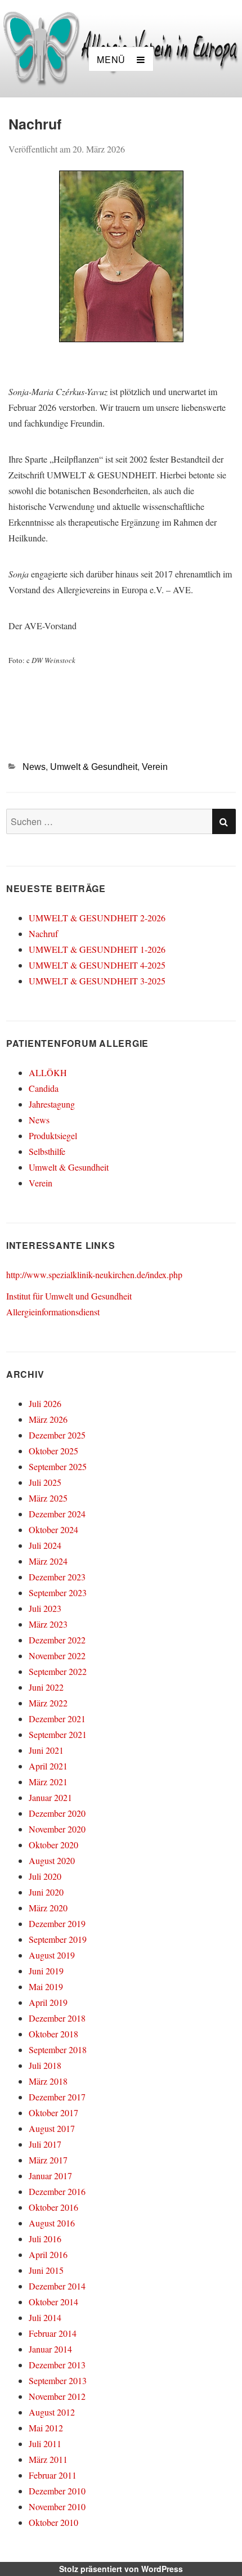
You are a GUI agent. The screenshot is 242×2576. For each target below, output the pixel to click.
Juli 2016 (45, 2239)
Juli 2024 (45, 1545)
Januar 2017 (50, 2176)
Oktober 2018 (53, 2034)
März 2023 (48, 1624)
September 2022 (58, 1671)
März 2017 (48, 2160)
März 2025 (48, 1498)
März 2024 (48, 1561)
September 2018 (58, 2049)
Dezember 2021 (57, 1719)
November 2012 (57, 2396)
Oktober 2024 (53, 1529)
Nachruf (43, 933)
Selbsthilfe (47, 1151)
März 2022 (48, 1703)
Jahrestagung (52, 1104)
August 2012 (52, 2412)
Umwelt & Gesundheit (94, 767)
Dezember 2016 (57, 2191)
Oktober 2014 (53, 2302)
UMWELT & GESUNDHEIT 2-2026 (97, 918)
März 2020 (48, 1908)
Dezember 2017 (57, 2097)
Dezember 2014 (57, 2286)
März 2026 (48, 1419)
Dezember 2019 (57, 1923)
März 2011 (48, 2459)
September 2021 (58, 1734)
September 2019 (58, 1939)
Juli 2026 (45, 1403)
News (34, 767)
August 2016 (52, 2223)
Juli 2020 (45, 1876)
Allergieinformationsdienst (53, 1312)
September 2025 (58, 1466)
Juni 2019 (46, 1971)
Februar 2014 (53, 2333)
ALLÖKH (48, 1072)
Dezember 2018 (57, 2018)
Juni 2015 (46, 2270)
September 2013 (58, 2380)
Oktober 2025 (53, 1451)
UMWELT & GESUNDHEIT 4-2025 (97, 965)
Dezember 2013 (57, 2365)
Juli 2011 (45, 2443)
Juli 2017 (45, 2144)
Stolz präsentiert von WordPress (121, 2569)
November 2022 (57, 1656)
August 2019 (52, 1955)
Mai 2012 (46, 2428)
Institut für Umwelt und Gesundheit (69, 1296)
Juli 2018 (45, 2065)
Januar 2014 (50, 2349)
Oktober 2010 (53, 2522)
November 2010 (57, 2506)
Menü (111, 59)
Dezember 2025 (57, 1435)
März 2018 (48, 2081)
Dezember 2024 (57, 1514)
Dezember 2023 (57, 1577)
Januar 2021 (50, 1797)
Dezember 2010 (57, 2491)
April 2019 (48, 2002)
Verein (155, 767)
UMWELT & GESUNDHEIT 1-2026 (97, 949)
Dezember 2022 (57, 1640)
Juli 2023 (45, 1608)
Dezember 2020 (57, 1813)
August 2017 (52, 2128)
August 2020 (52, 1860)
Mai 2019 (46, 1986)
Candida (44, 1088)
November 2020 (57, 1829)
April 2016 (48, 2254)
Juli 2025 (45, 1482)
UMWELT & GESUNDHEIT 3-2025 (97, 981)
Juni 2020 (46, 1892)
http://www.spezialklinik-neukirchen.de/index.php (94, 1274)
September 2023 (58, 1592)
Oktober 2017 (53, 2113)
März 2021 (48, 1782)
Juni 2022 (46, 1687)
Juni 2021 (46, 1750)
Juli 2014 (45, 2317)
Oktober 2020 (53, 1845)
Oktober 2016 (53, 2207)
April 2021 (48, 1766)
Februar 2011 (53, 2475)
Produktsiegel (53, 1135)
